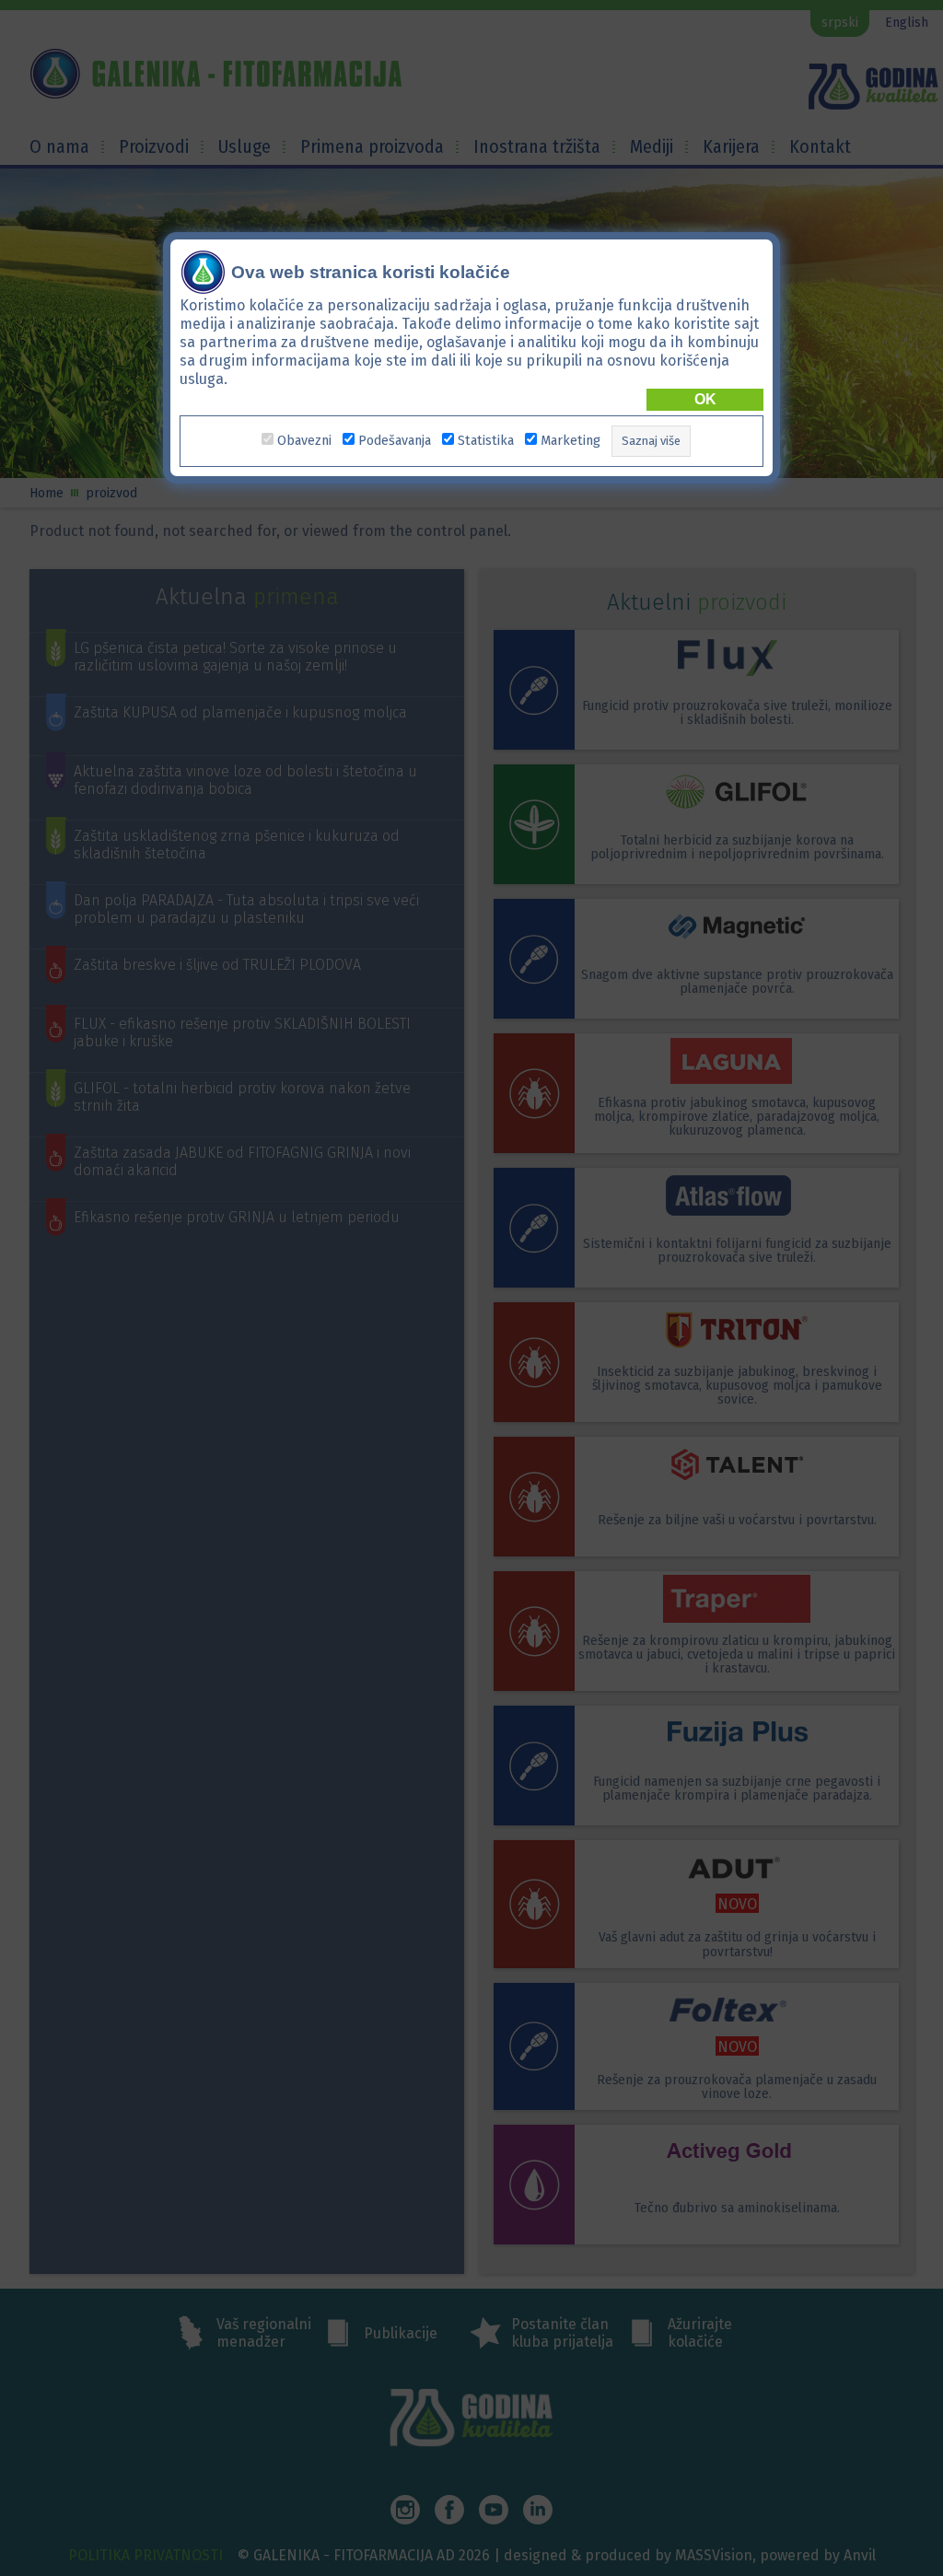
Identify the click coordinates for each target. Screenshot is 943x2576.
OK (705, 399)
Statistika (486, 441)
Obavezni (304, 441)
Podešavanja (395, 441)
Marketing (570, 441)
